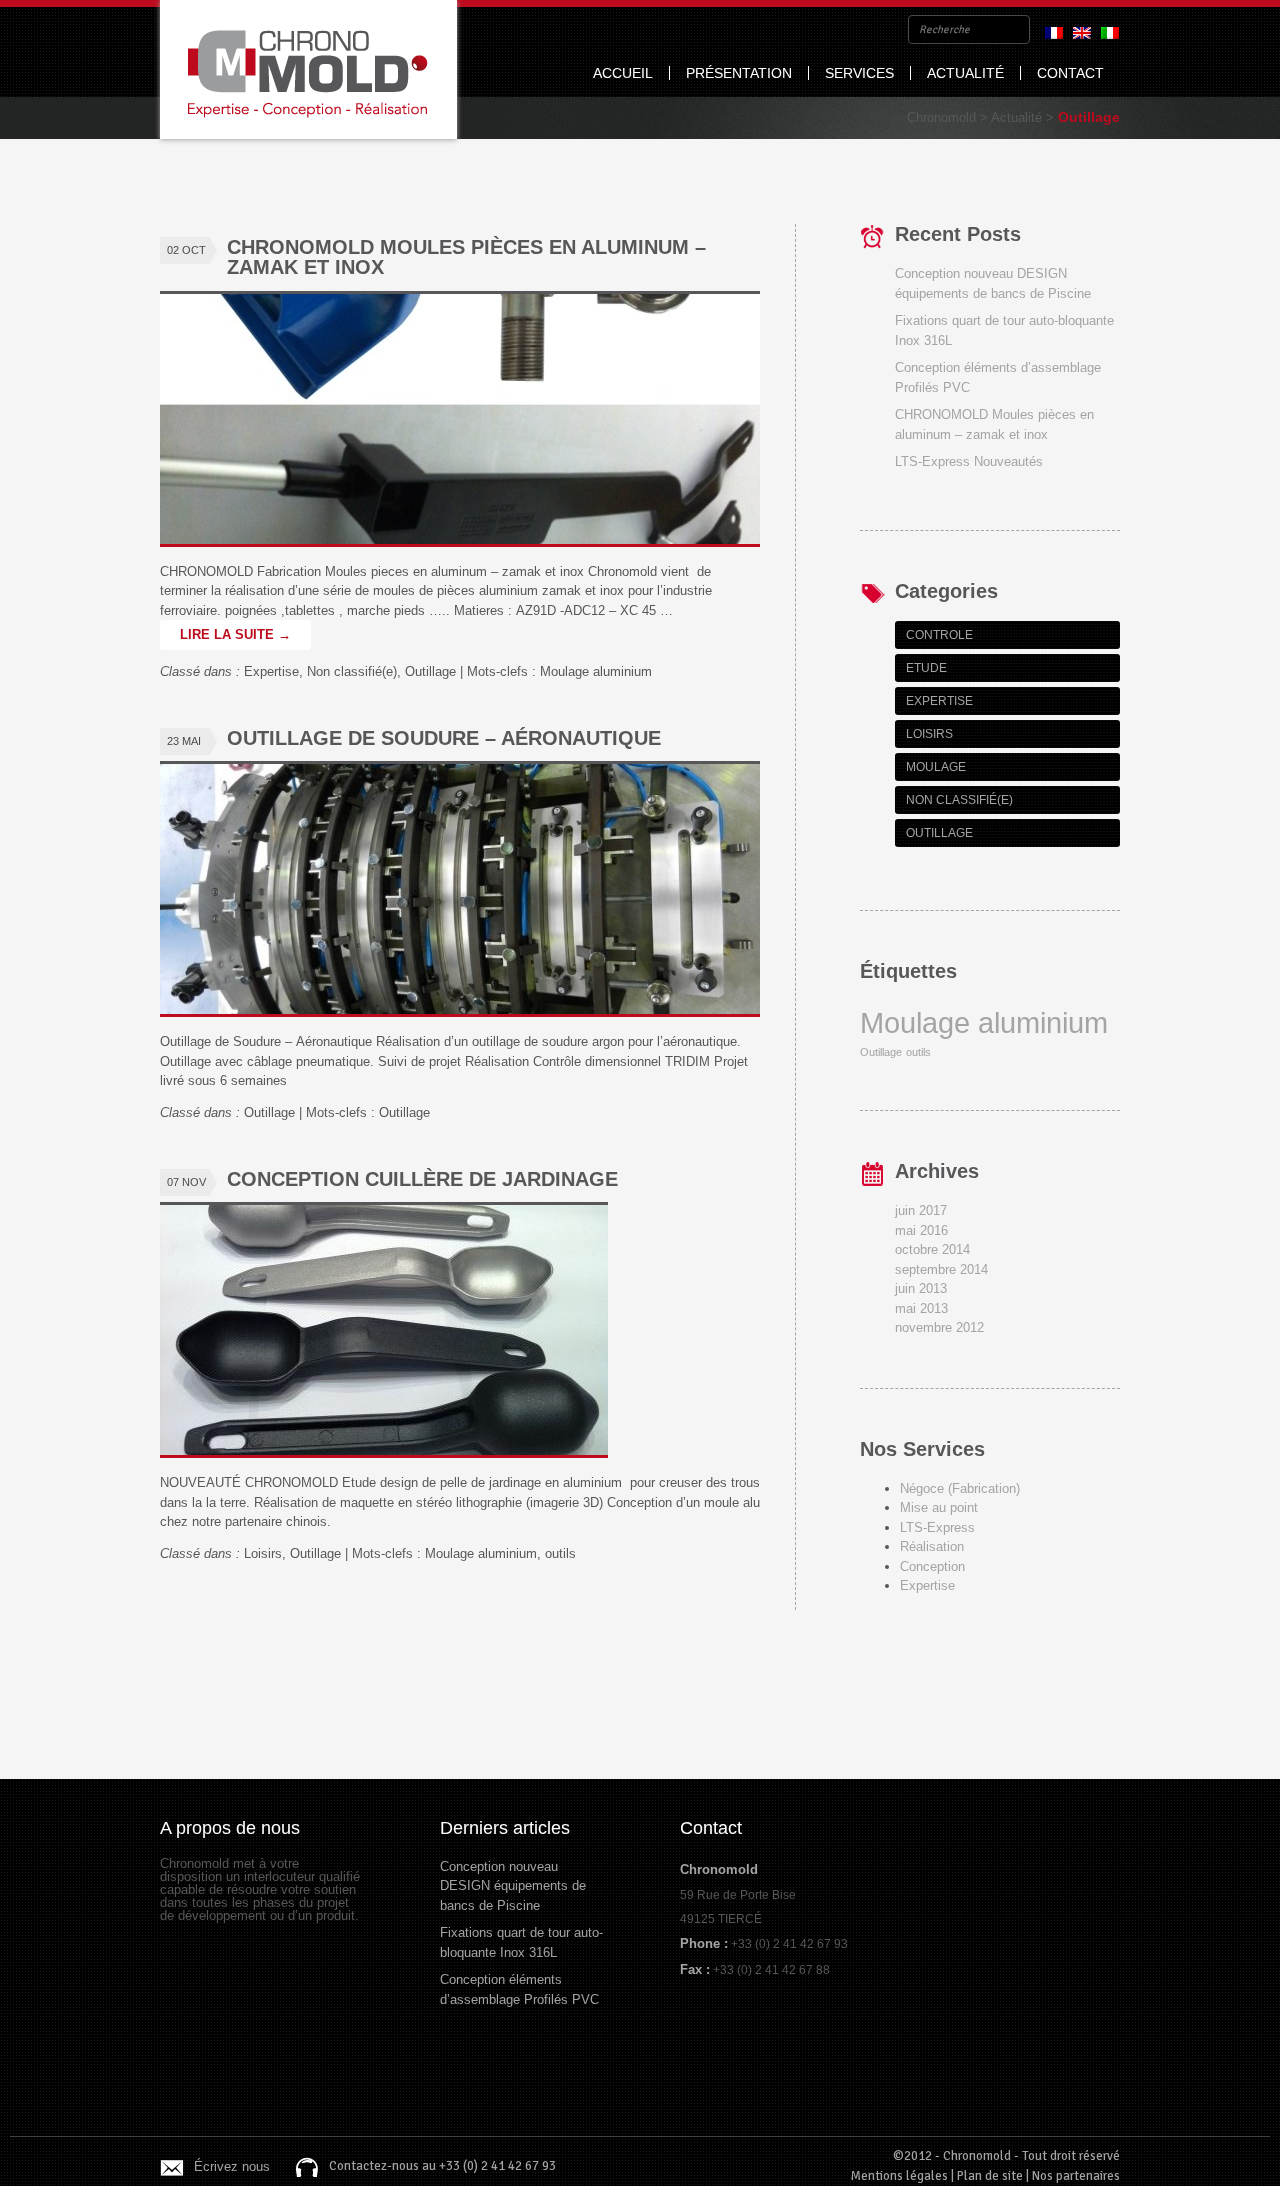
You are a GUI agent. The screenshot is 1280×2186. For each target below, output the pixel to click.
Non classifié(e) (352, 671)
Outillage (430, 671)
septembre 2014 (941, 1269)
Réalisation (932, 1546)
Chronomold (308, 69)
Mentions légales (899, 2176)
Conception (932, 1566)
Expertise (271, 671)
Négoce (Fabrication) (960, 1488)
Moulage (936, 767)
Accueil (623, 73)
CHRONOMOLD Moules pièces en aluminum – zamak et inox (466, 257)
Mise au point (939, 1507)
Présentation (739, 73)
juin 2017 (921, 1210)
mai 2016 (921, 1230)
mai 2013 (921, 1308)
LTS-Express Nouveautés (969, 461)
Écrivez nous (232, 2166)
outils (560, 1553)
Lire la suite (235, 634)
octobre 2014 (932, 1249)
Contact (1070, 73)
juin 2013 (921, 1288)
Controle (939, 635)
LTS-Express (937, 1527)
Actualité (965, 73)
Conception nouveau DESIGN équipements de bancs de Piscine (513, 1886)
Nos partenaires (1076, 2176)
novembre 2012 (939, 1327)
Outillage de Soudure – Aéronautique (444, 738)
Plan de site (990, 2176)
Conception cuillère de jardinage (422, 1179)
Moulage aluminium (596, 671)
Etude (926, 668)
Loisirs (263, 1553)
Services (859, 73)
